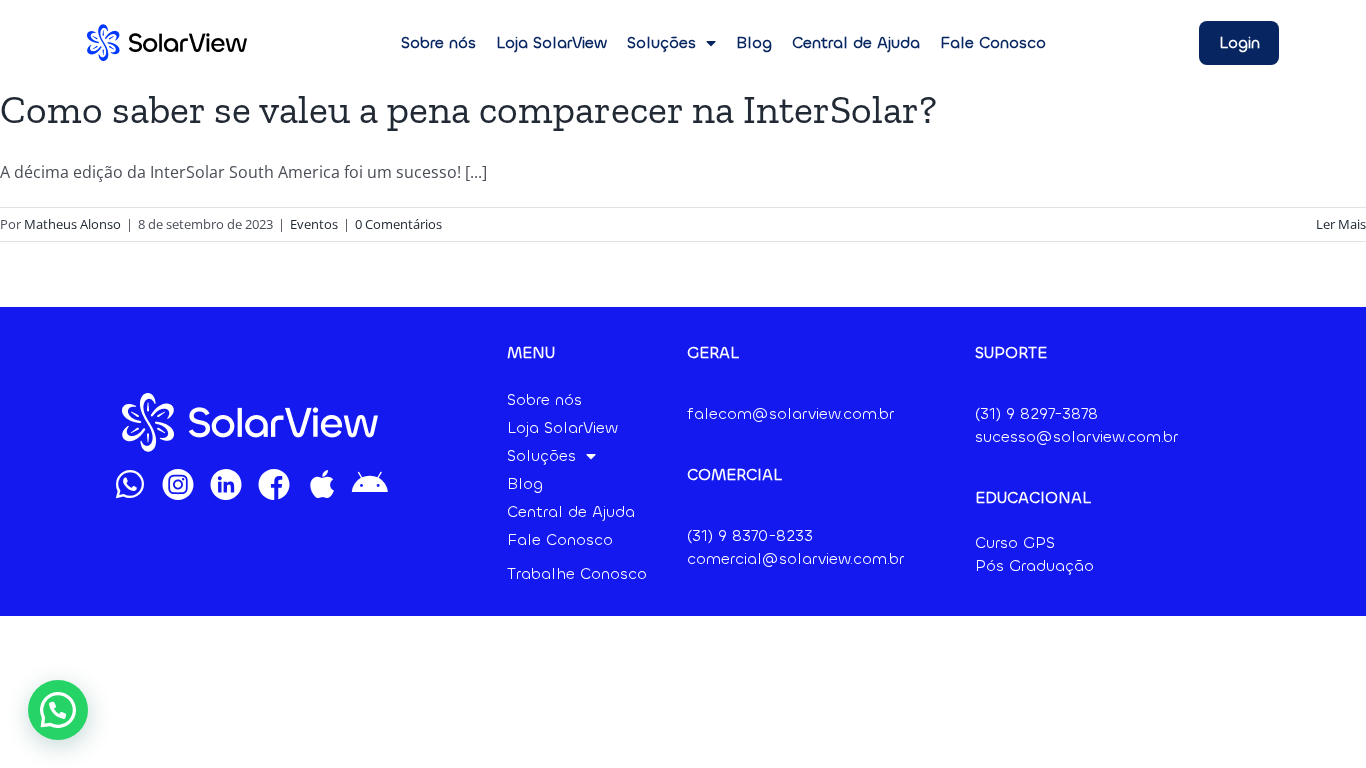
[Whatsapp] (130, 484)
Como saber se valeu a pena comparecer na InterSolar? (468, 109)
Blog (754, 42)
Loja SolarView (551, 42)
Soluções (661, 42)
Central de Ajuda (856, 42)
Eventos (314, 224)
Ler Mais (1341, 224)
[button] (58, 710)
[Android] (370, 484)
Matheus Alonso (72, 224)
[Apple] (322, 484)
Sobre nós (438, 42)
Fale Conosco (993, 42)
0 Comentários (398, 224)
